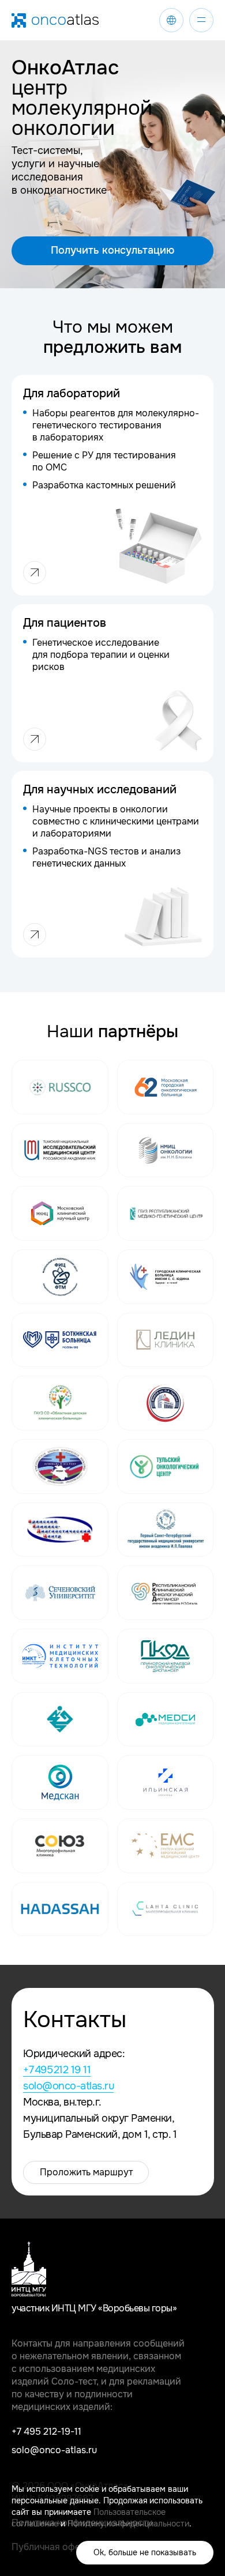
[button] (112, 251)
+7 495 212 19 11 (57, 2070)
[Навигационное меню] (201, 20)
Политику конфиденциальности (128, 2524)
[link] (171, 20)
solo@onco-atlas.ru (68, 2086)
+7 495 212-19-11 (46, 2432)
